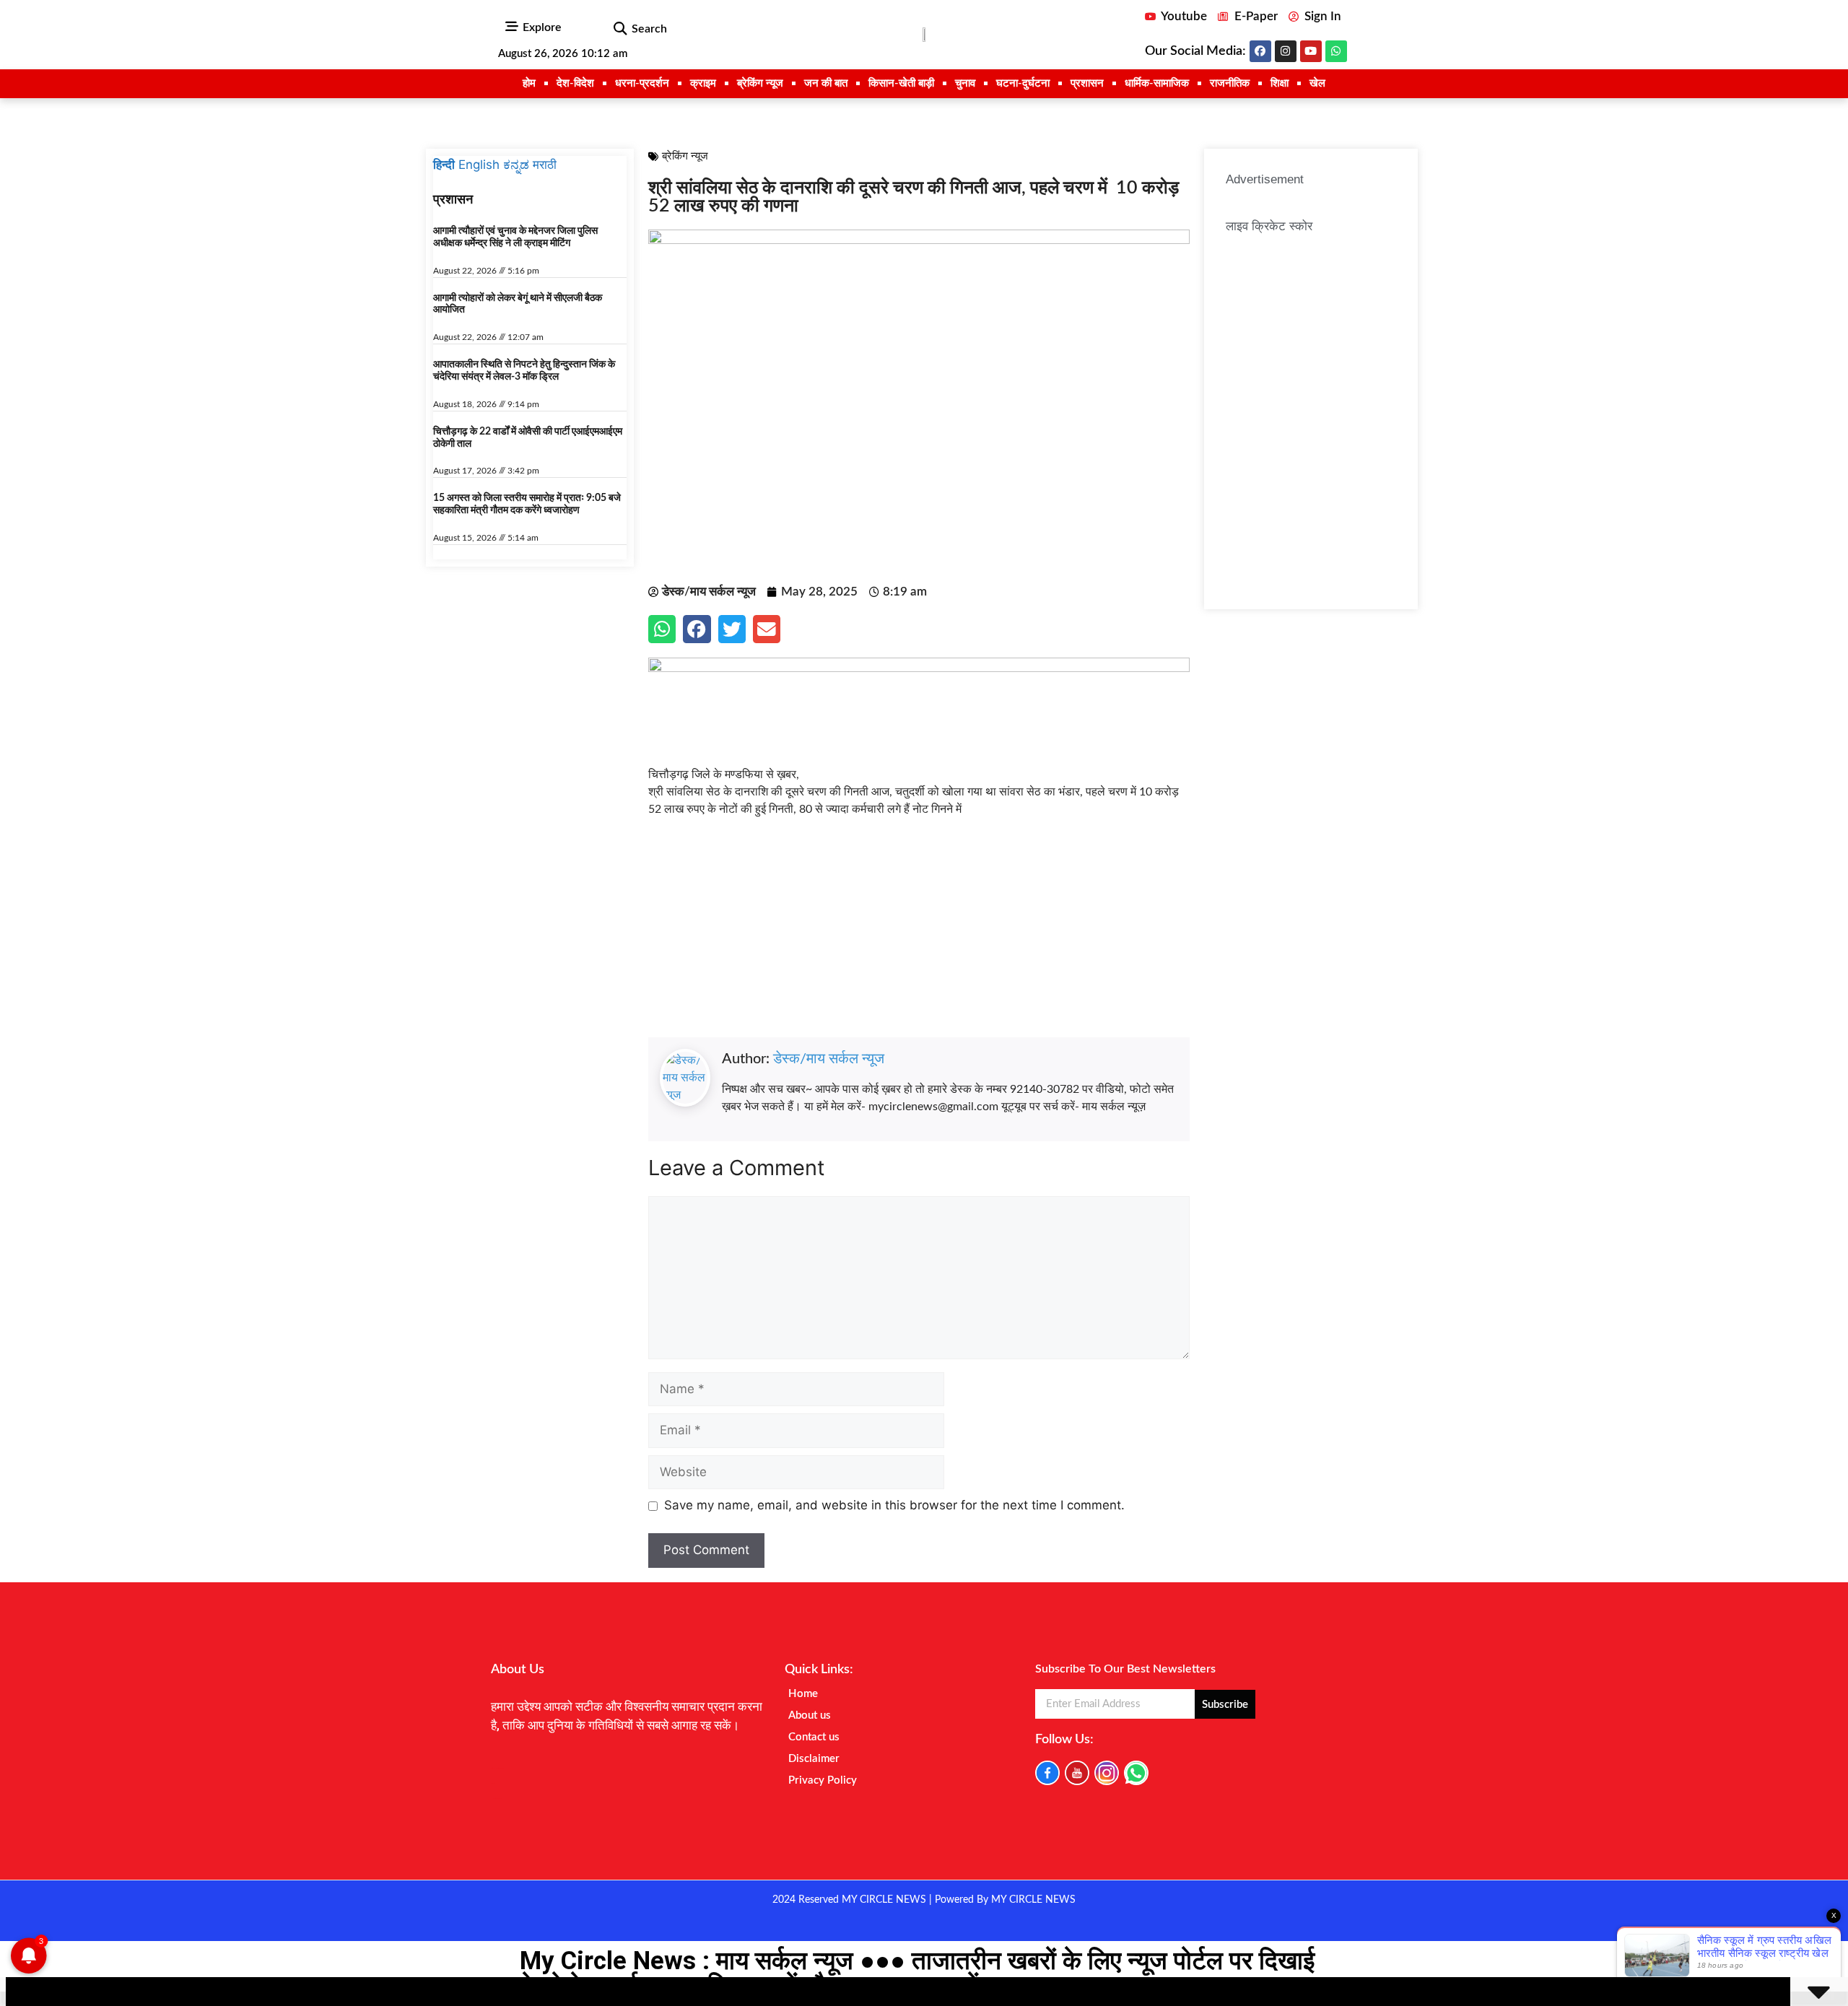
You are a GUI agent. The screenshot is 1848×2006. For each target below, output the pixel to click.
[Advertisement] (919, 936)
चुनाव (965, 83)
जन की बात (826, 83)
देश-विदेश (575, 83)
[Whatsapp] (1336, 51)
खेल (1317, 83)
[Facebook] (1260, 51)
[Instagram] (1286, 51)
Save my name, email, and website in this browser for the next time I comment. (894, 1505)
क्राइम (703, 83)
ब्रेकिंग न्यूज (760, 83)
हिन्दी (444, 165)
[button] (620, 29)
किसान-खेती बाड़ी (901, 83)
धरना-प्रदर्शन (642, 83)
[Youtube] (1311, 51)
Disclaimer (814, 1759)
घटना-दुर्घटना (1023, 83)
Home (803, 1694)
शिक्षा (1280, 83)
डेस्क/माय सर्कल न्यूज (829, 1059)
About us (810, 1715)
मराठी (545, 165)
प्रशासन (1087, 83)
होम (529, 83)
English (479, 165)
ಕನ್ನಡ (516, 165)
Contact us (814, 1737)
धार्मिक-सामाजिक (1157, 83)
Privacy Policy (823, 1780)
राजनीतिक (1230, 83)
